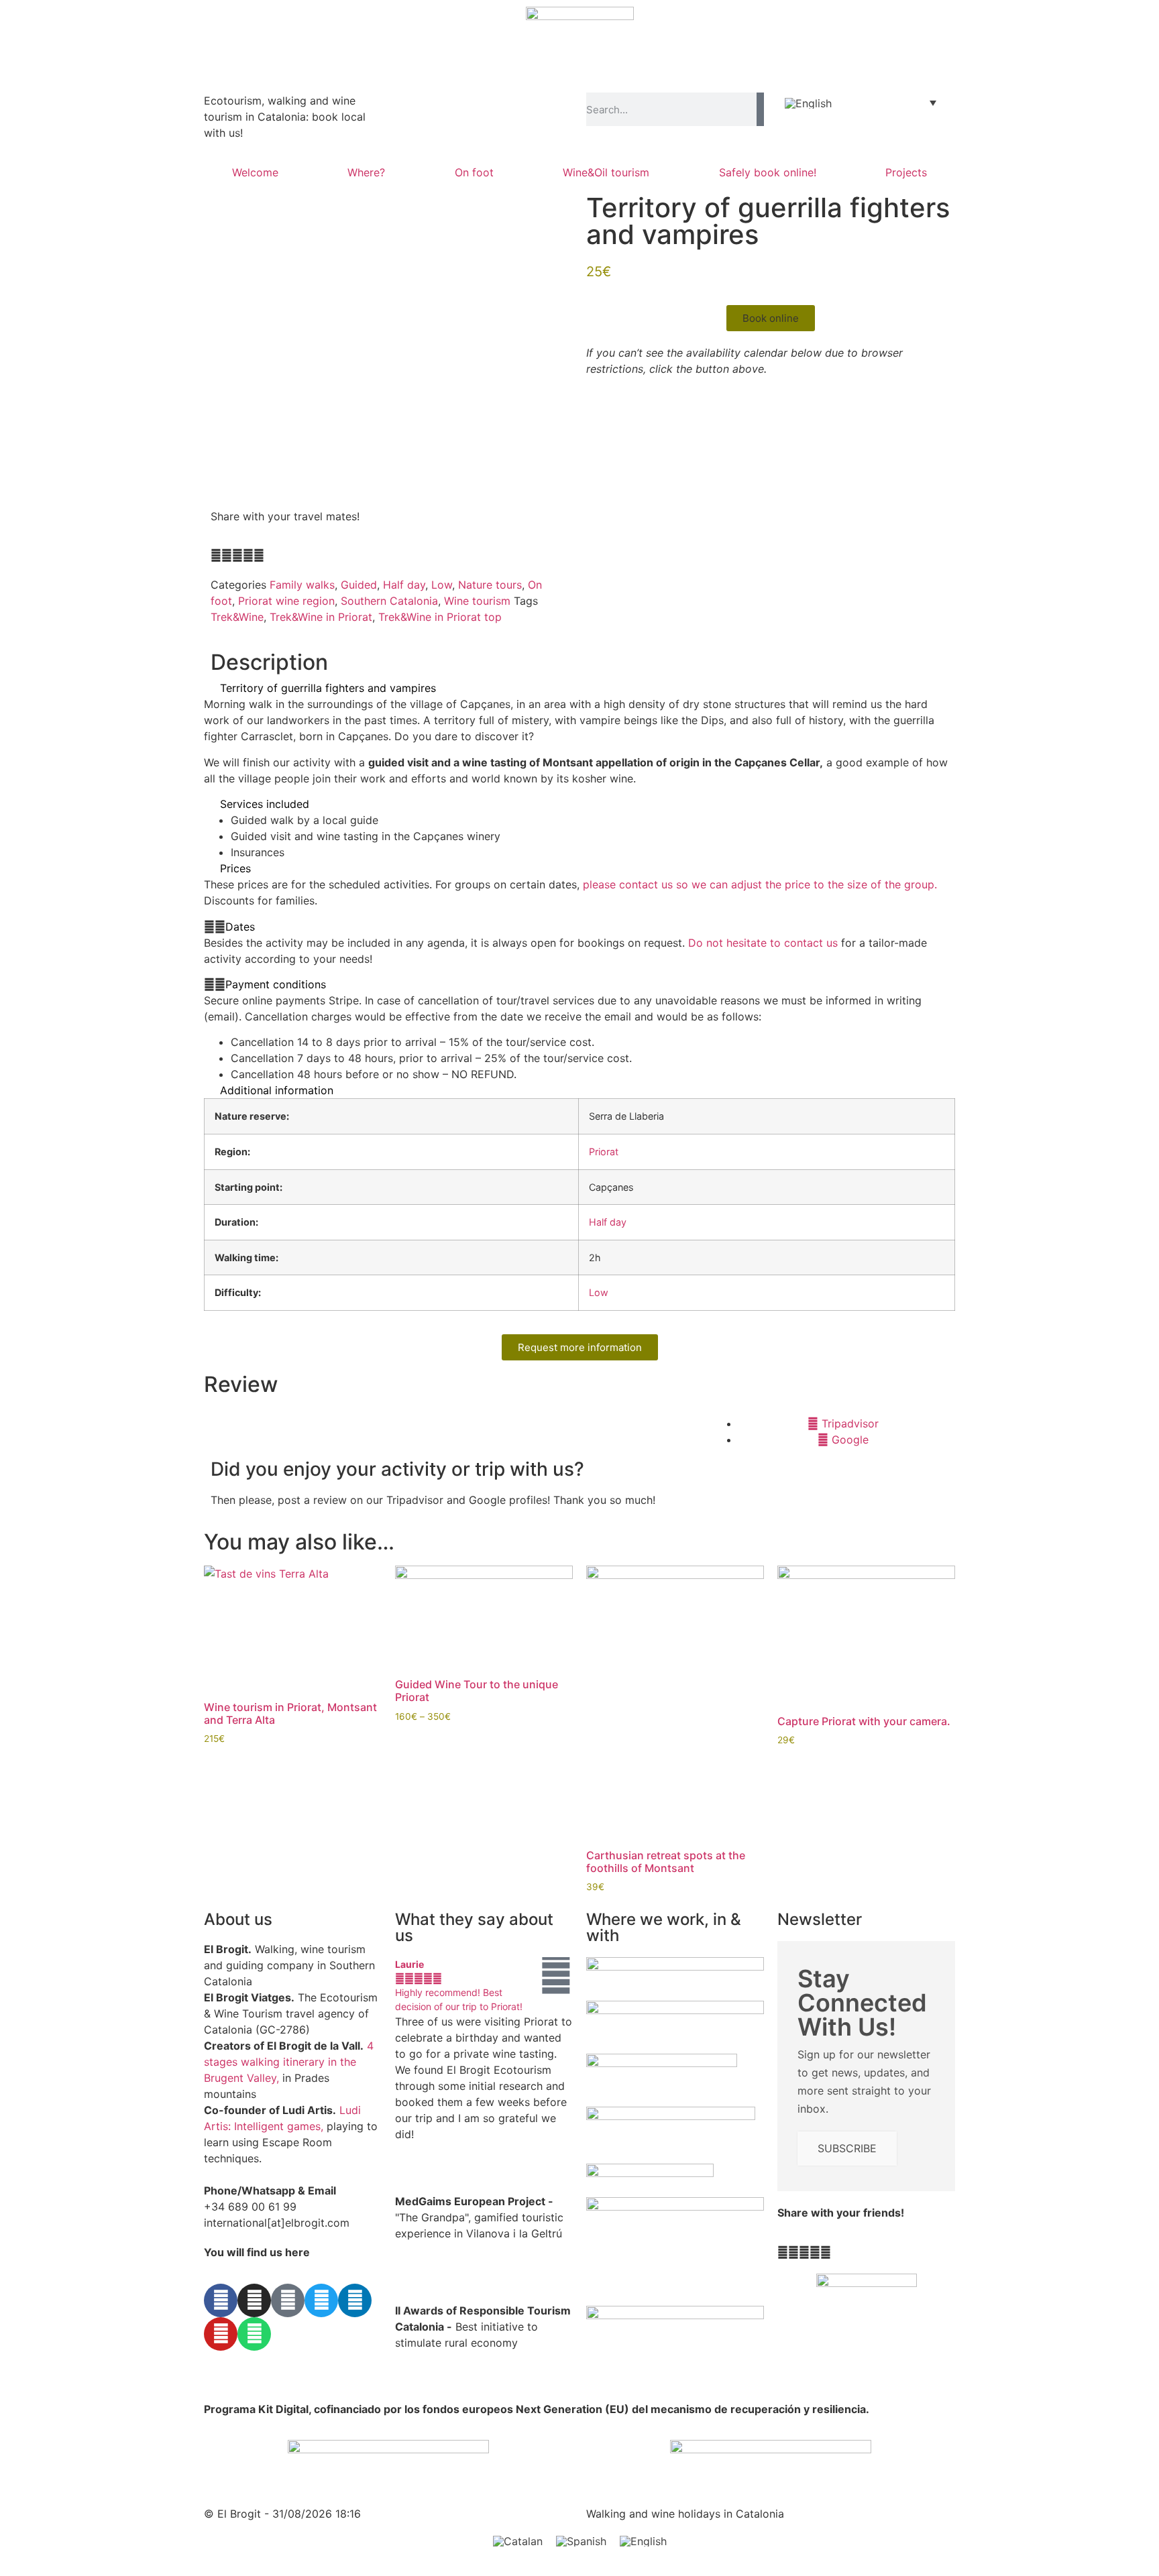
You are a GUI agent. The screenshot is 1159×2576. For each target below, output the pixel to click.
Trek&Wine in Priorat (321, 617)
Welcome (255, 172)
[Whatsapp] (254, 2334)
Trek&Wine (237, 617)
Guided (359, 585)
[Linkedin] (355, 2300)
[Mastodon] (288, 2300)
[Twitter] (321, 2300)
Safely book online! (768, 172)
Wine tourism (477, 601)
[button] (216, 555)
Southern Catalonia (389, 601)
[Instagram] (254, 2300)
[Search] (760, 109)
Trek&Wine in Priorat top (440, 617)
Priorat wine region (286, 601)
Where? (366, 172)
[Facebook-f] (221, 2300)
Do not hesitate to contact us (763, 943)
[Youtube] (221, 2334)
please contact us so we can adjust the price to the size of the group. (760, 884)
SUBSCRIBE (847, 2148)
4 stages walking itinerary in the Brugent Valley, (289, 2062)
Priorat (604, 1152)
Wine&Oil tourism (606, 172)
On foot (474, 172)
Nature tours (490, 585)
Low (442, 585)
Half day (404, 585)
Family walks (302, 585)
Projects (906, 172)
